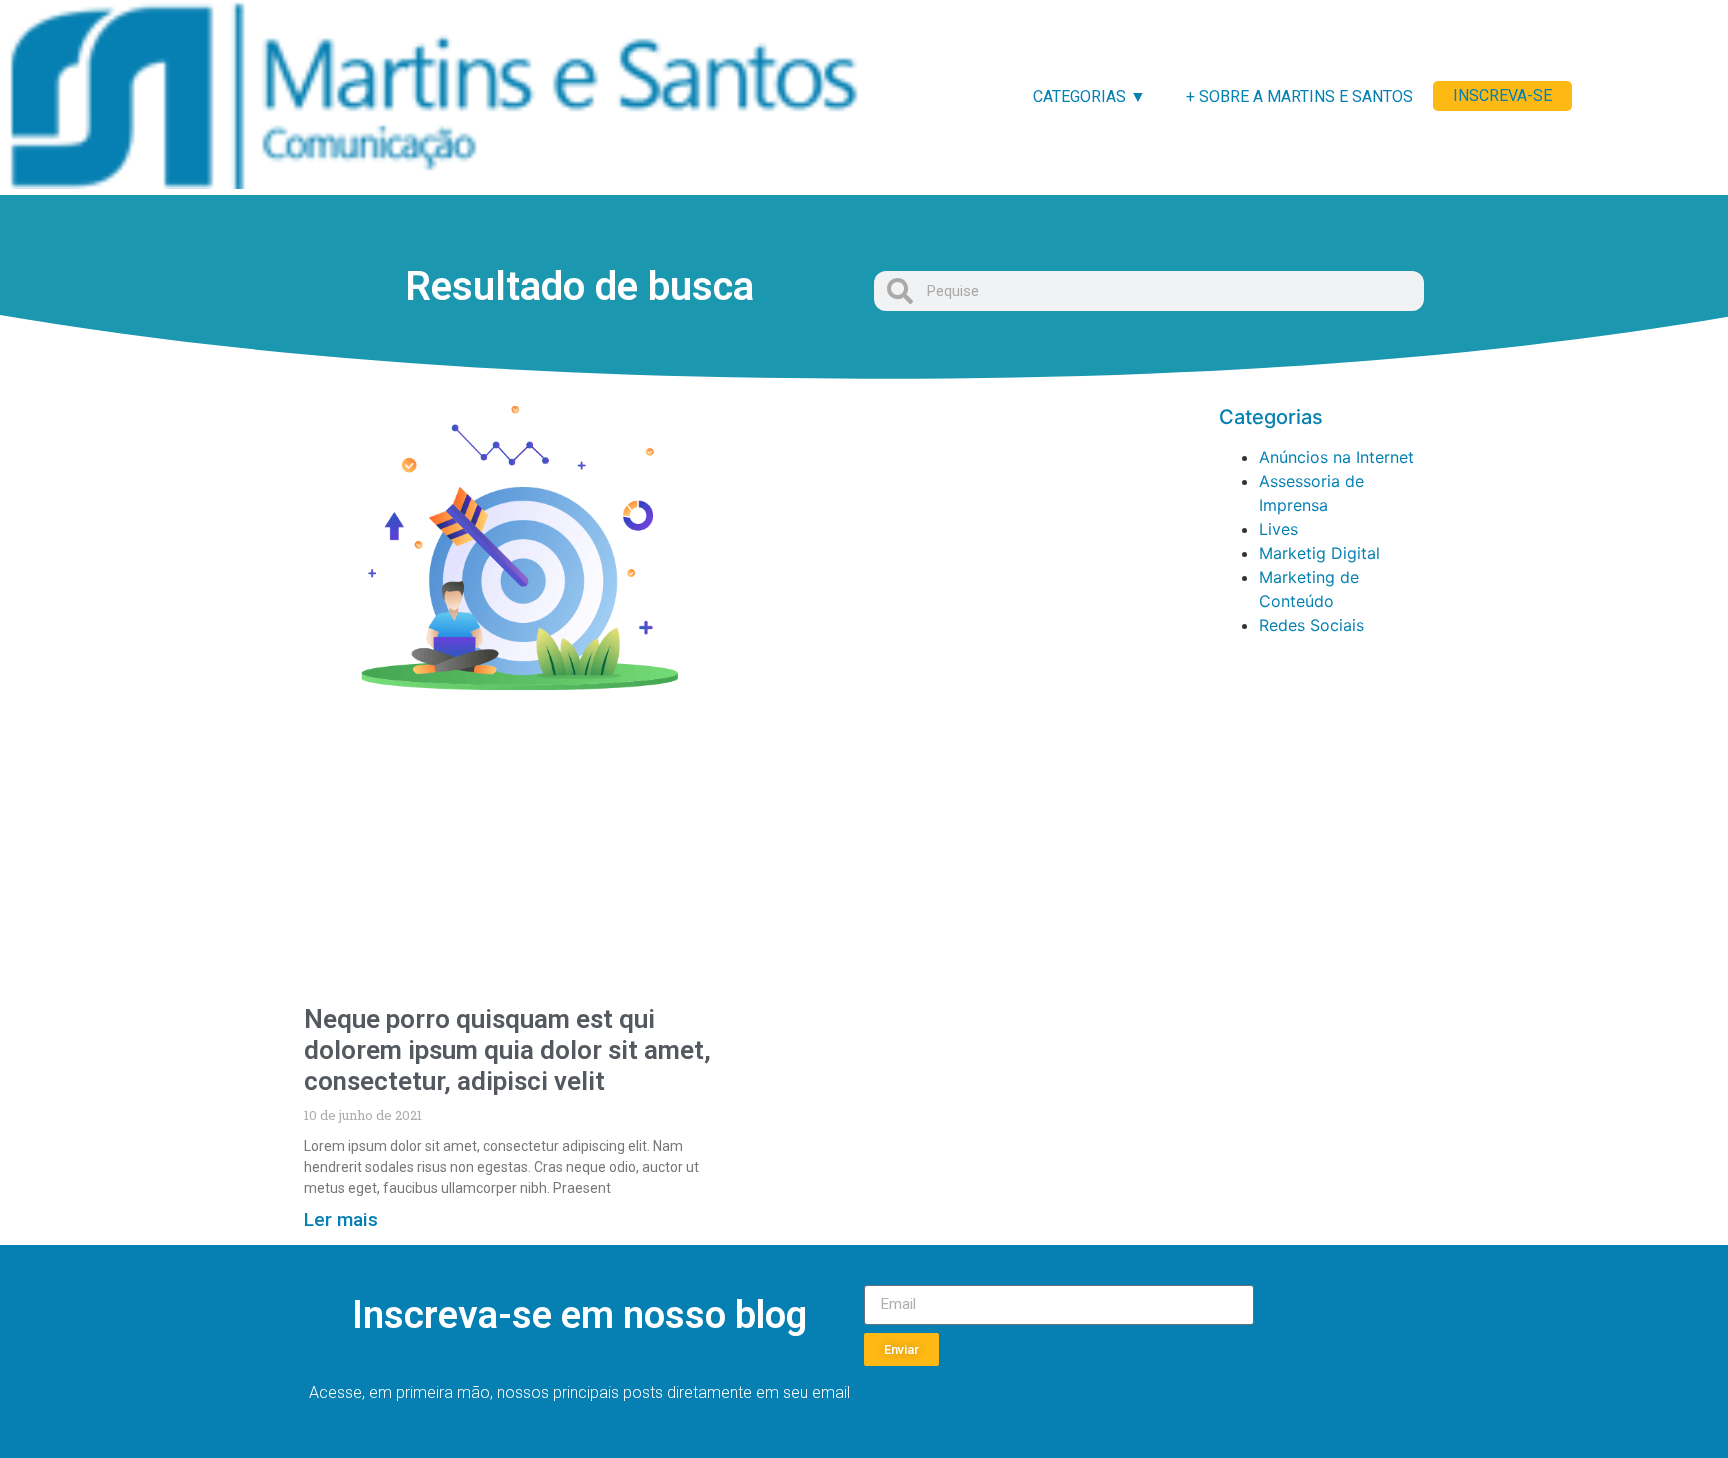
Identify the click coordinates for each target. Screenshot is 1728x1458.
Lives (1278, 529)
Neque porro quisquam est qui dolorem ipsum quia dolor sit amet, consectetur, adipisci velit (507, 1050)
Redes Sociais (1311, 625)
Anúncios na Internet (1336, 457)
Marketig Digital (1319, 553)
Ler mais (341, 1219)
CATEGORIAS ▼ (1089, 96)
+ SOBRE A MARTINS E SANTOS (1299, 96)
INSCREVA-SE (1502, 95)
